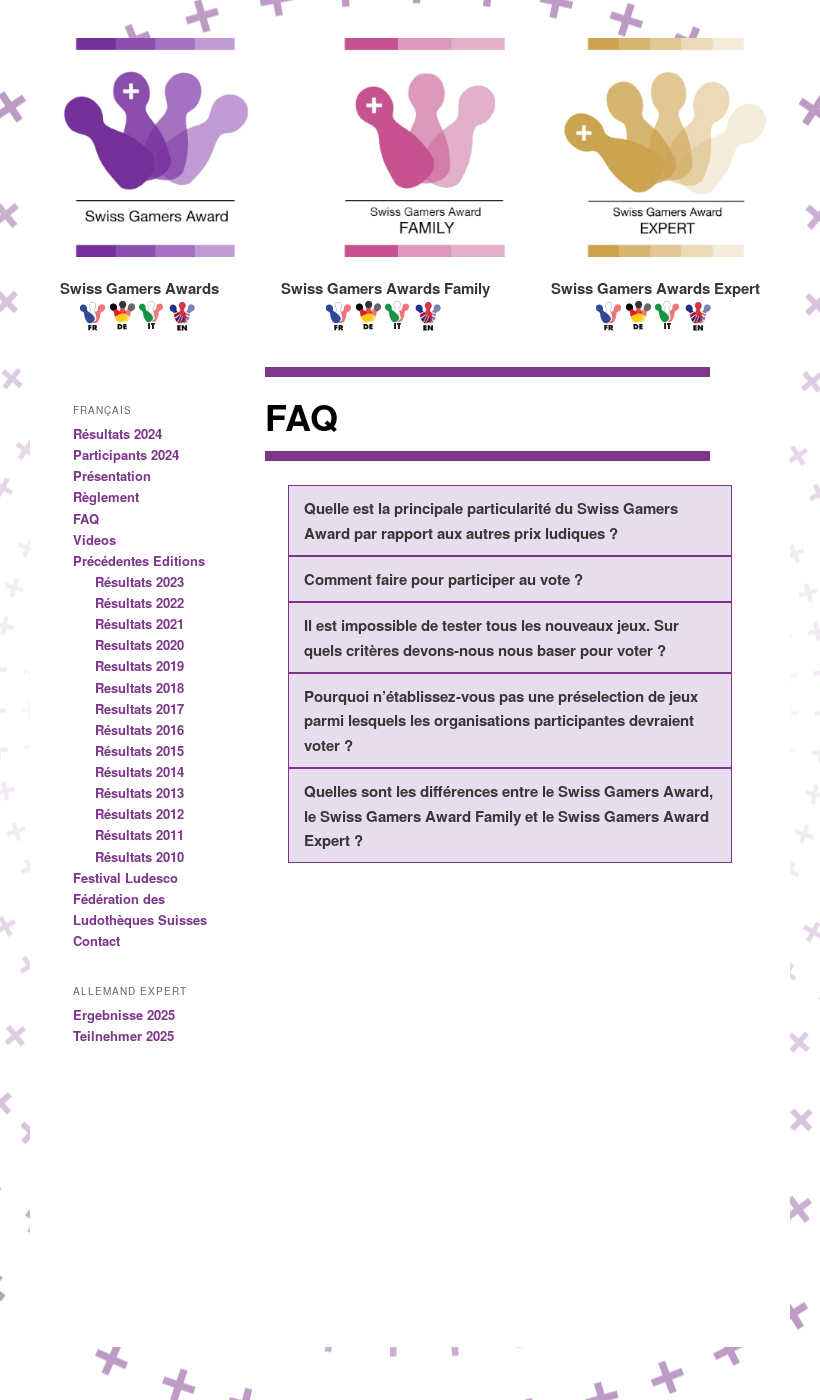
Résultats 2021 (139, 623)
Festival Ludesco (125, 877)
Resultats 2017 (139, 708)
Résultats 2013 (139, 792)
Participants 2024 (126, 454)
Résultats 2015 (139, 750)
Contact (96, 940)
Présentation (112, 475)
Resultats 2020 (139, 644)
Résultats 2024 (117, 433)
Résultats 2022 (139, 602)
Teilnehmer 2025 (123, 1035)
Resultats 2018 (139, 687)
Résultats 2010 (139, 856)
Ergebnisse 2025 (124, 1014)
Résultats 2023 (139, 581)
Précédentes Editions (139, 560)
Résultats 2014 (139, 771)
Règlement (106, 496)
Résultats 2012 (139, 813)
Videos (94, 539)
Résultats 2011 (139, 834)
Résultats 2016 (139, 729)
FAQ (86, 518)
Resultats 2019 (139, 665)
